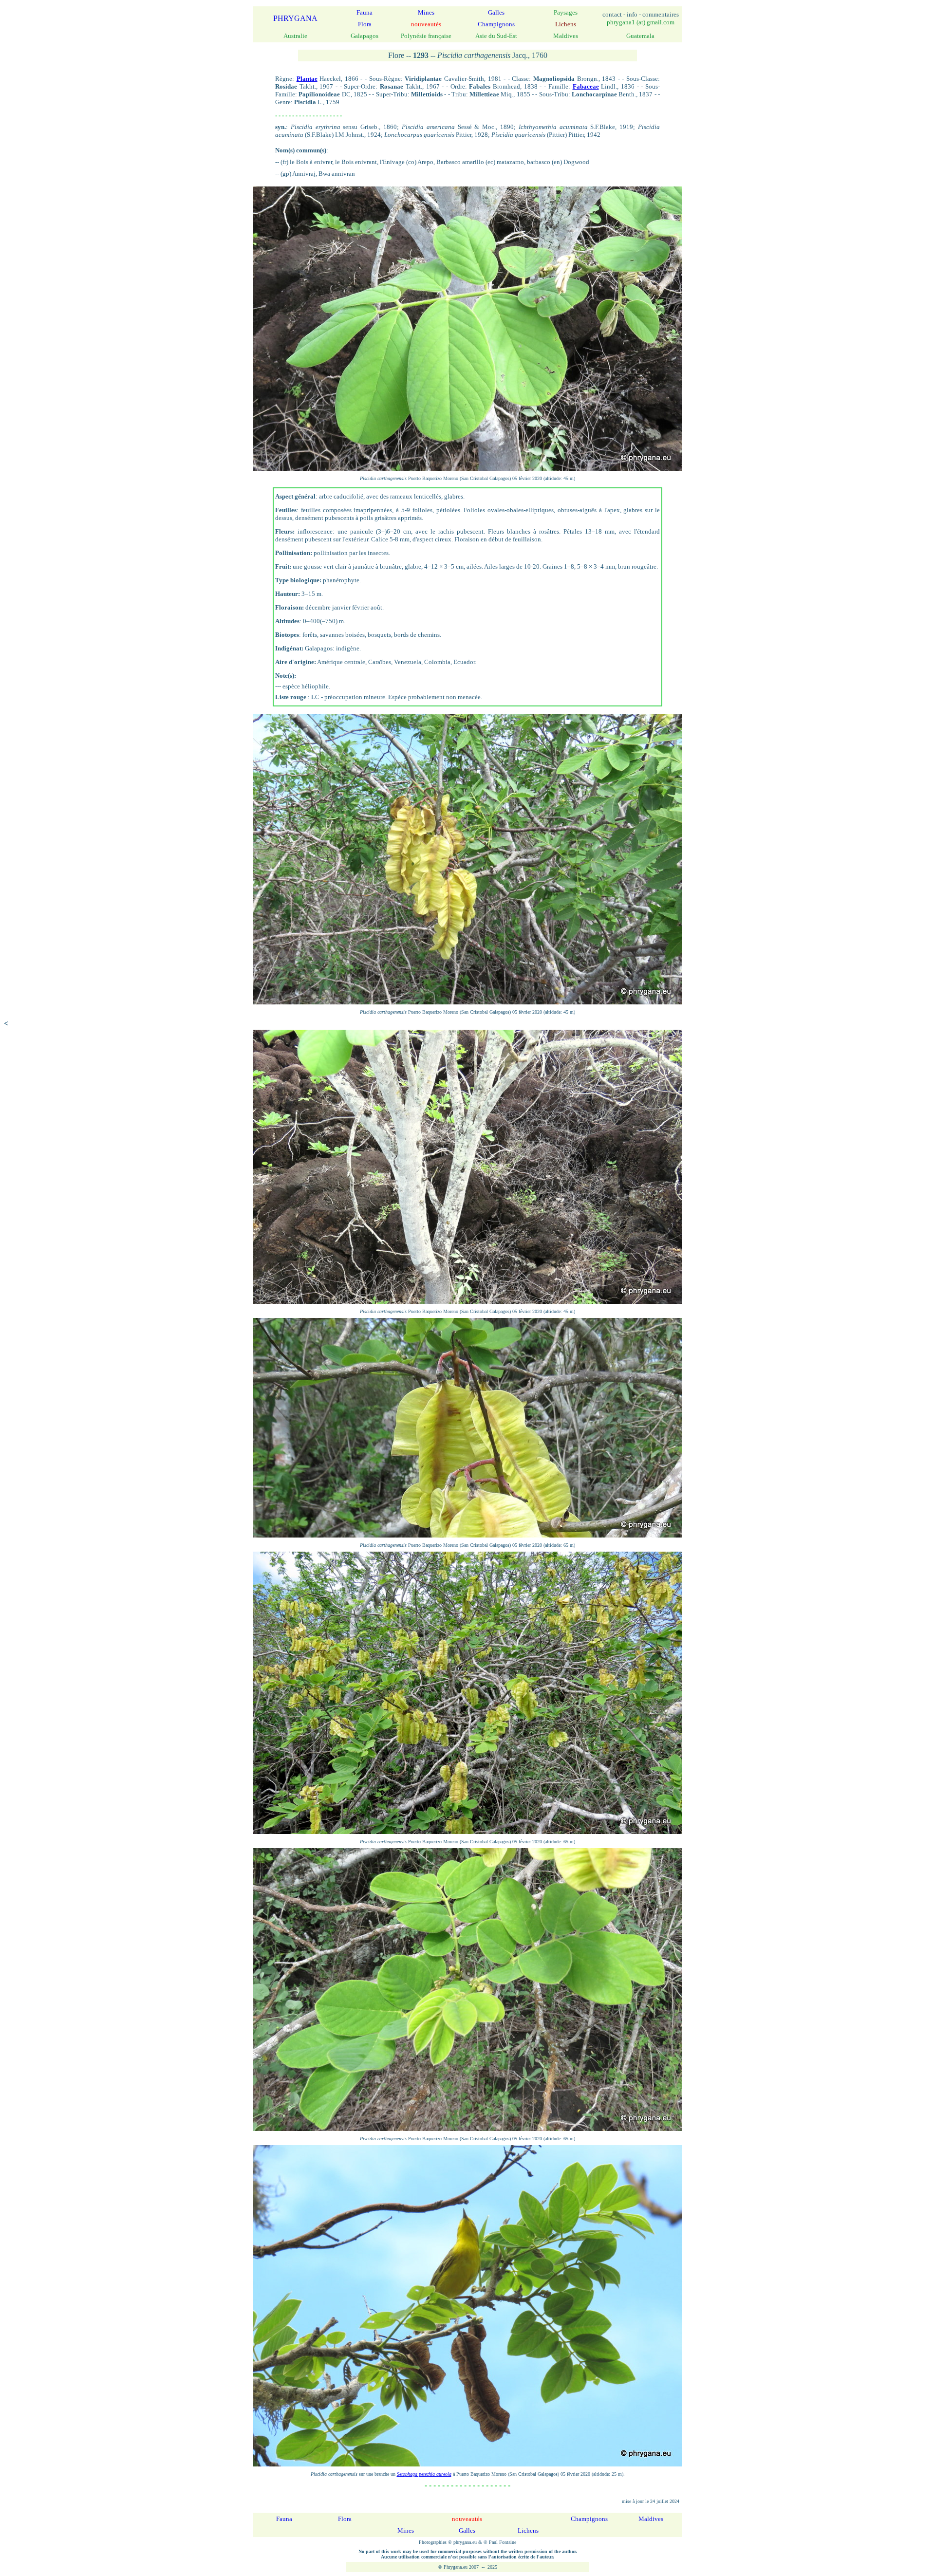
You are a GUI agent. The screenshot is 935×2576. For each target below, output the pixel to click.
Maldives (651, 2519)
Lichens (528, 2530)
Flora (365, 24)
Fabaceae (586, 86)
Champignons (496, 24)
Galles (496, 12)
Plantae (307, 79)
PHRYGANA (295, 18)
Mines (426, 12)
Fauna (365, 12)
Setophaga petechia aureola (424, 2474)
